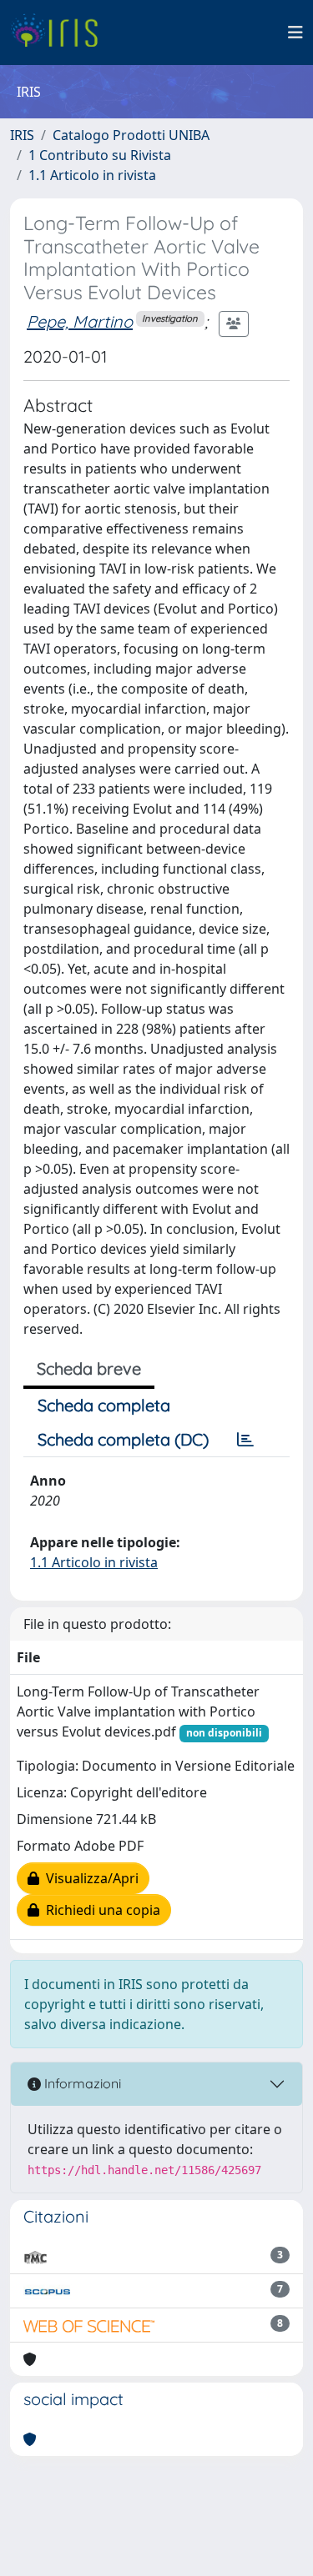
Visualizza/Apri (89, 1878)
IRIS (22, 135)
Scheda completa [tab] (104, 1405)
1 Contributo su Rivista (100, 155)
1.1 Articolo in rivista (92, 175)
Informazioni (81, 2083)
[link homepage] (61, 33)
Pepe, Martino (80, 321)
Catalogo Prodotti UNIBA (131, 135)
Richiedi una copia (100, 1910)
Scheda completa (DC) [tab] (123, 1439)
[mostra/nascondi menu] (295, 33)
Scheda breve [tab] (89, 1368)
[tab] (245, 1440)
